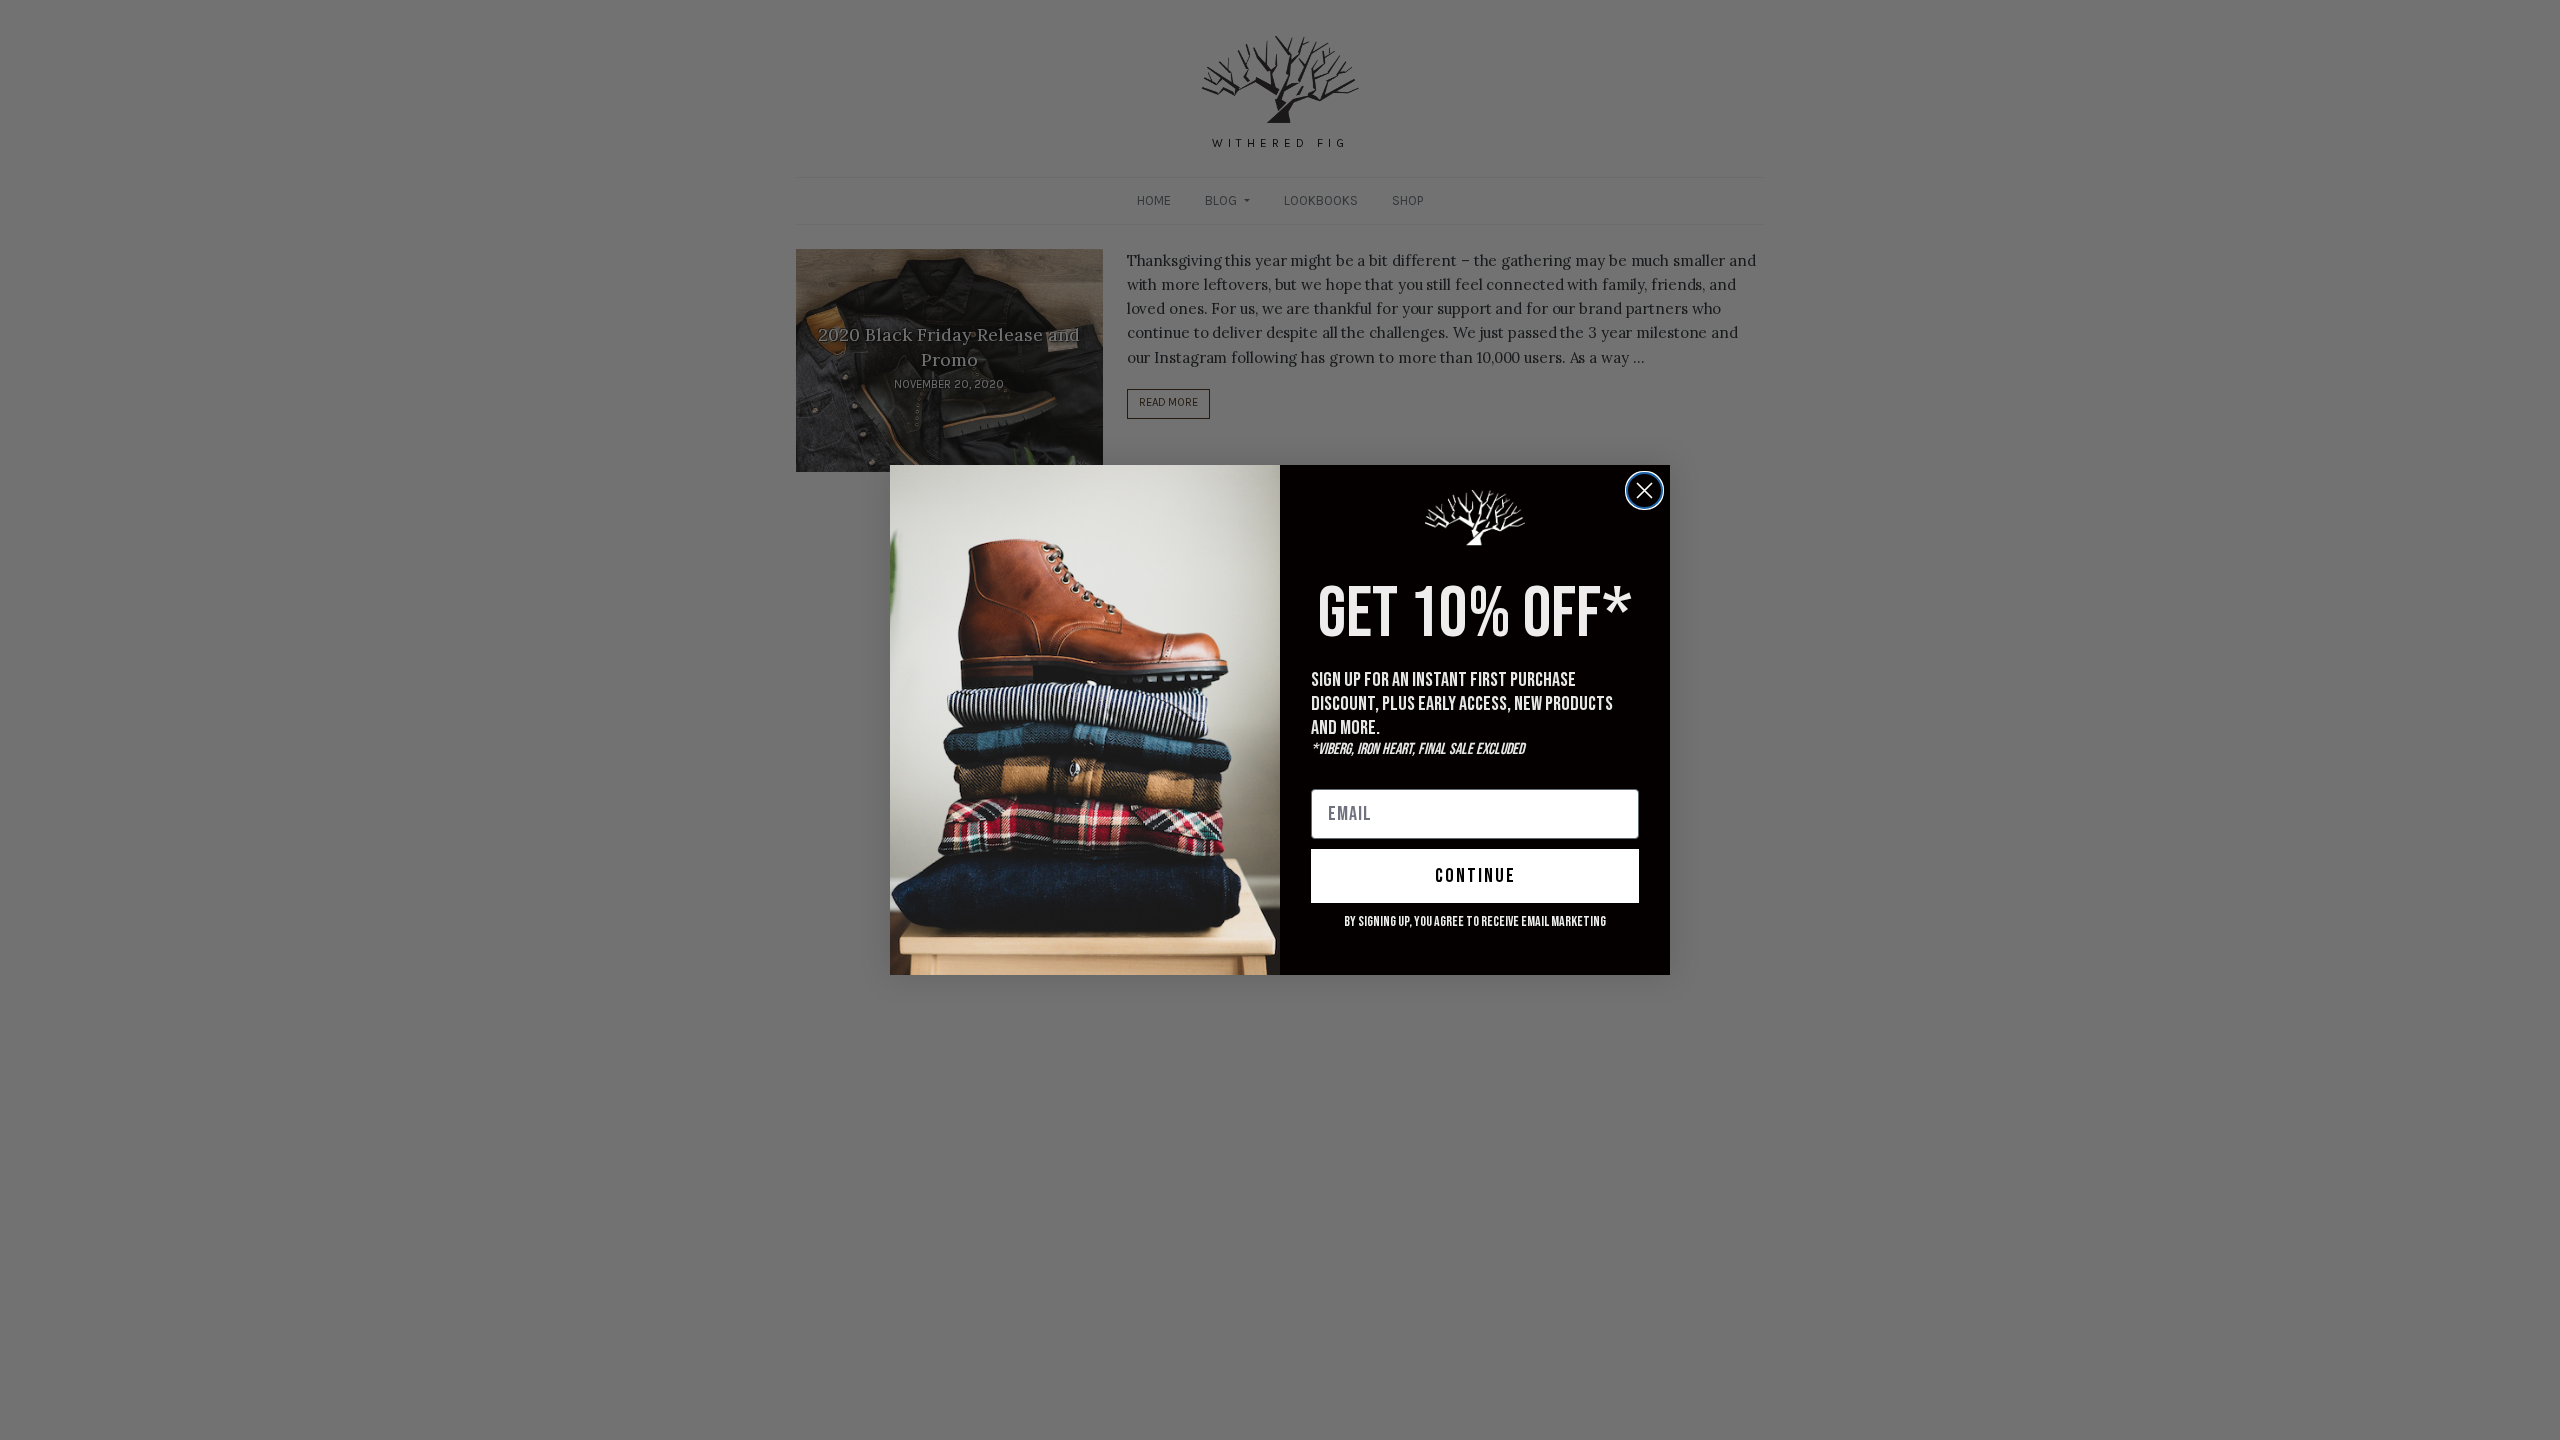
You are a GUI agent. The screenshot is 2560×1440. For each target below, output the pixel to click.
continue (1475, 876)
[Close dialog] (1644, 490)
